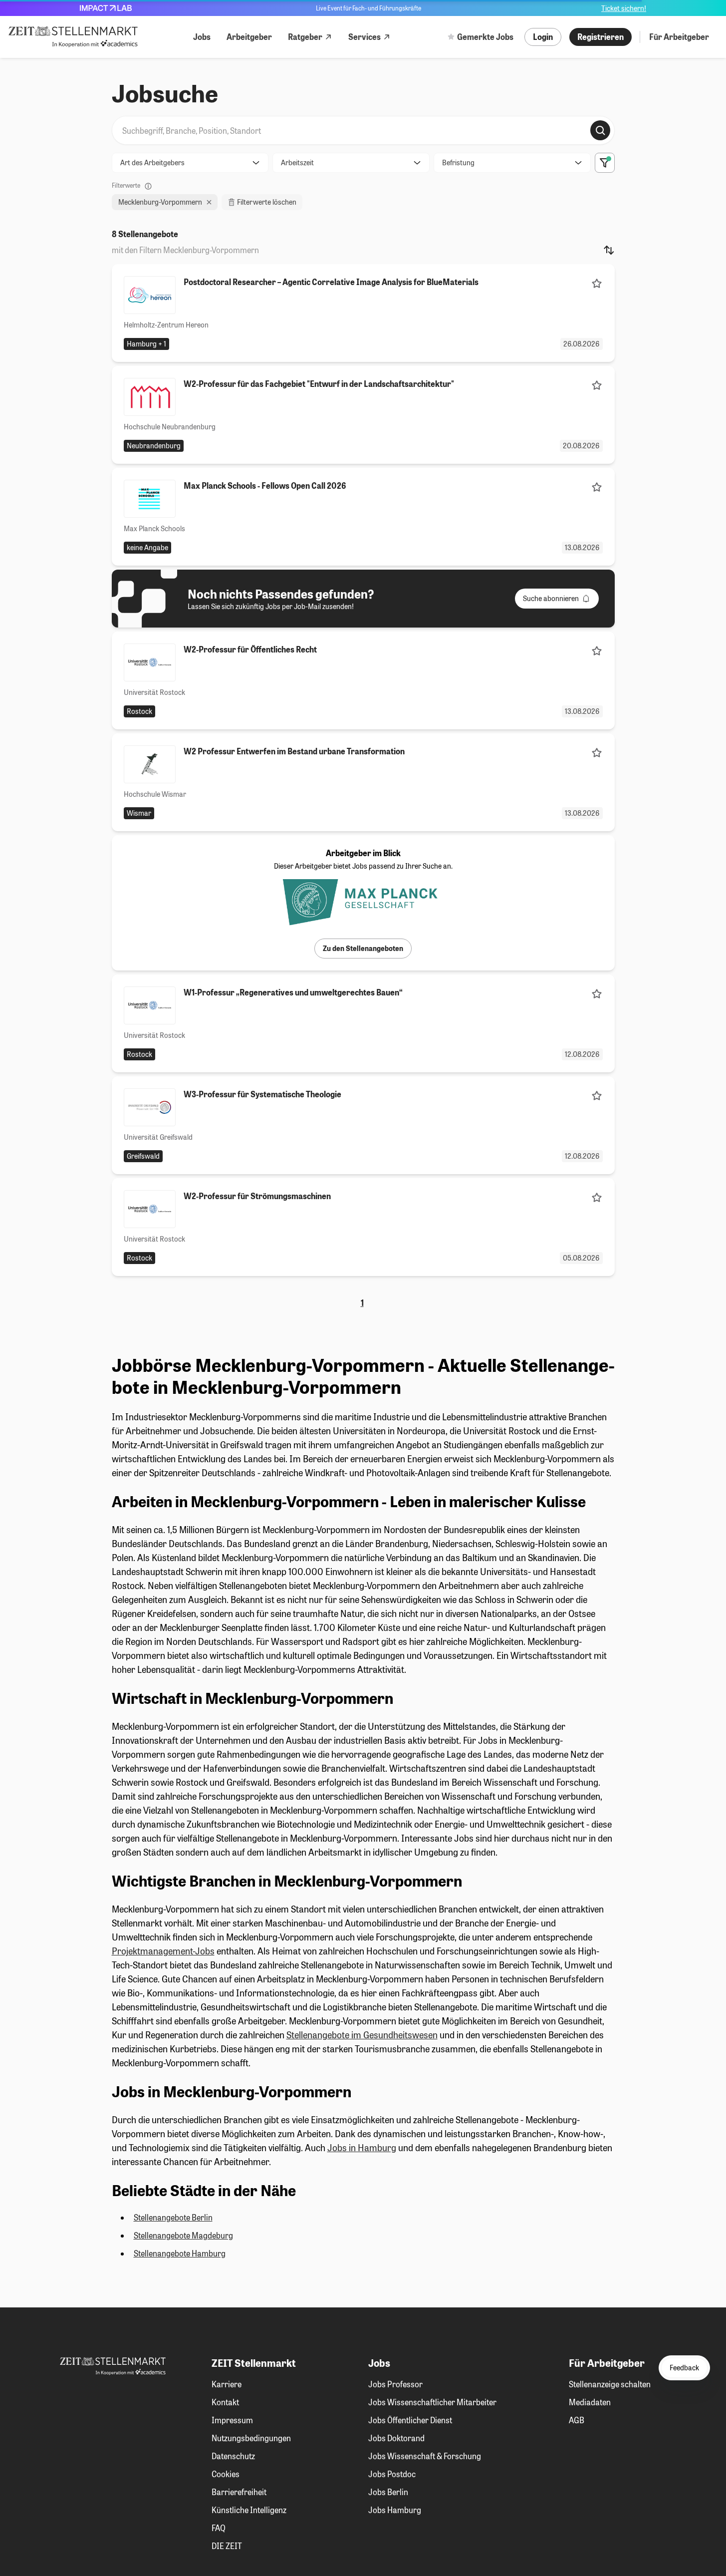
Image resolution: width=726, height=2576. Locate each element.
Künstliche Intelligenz (249, 2510)
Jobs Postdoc (392, 2474)
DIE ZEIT (227, 2546)
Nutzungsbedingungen (251, 2438)
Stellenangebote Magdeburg (183, 2235)
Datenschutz (233, 2456)
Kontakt (225, 2402)
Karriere (227, 2384)
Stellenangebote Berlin (173, 2217)
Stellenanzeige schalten (610, 2384)
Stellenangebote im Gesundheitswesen (362, 2035)
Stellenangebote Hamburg (180, 2253)
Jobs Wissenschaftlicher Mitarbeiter (432, 2402)
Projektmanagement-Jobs (163, 1951)
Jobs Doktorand (396, 2438)
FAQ (219, 2528)
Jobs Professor (395, 2384)
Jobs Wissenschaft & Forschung (425, 2456)
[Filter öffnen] (605, 163)
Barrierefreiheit (239, 2492)
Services (364, 37)
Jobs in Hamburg (362, 2148)
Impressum (232, 2420)
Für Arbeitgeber (679, 37)
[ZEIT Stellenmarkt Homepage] (73, 37)
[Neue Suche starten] (600, 130)
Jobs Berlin (388, 2492)
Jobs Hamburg (395, 2510)
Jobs (202, 37)
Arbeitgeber (249, 37)
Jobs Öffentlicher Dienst (410, 2420)
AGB (577, 2420)
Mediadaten (590, 2402)
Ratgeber (305, 37)
